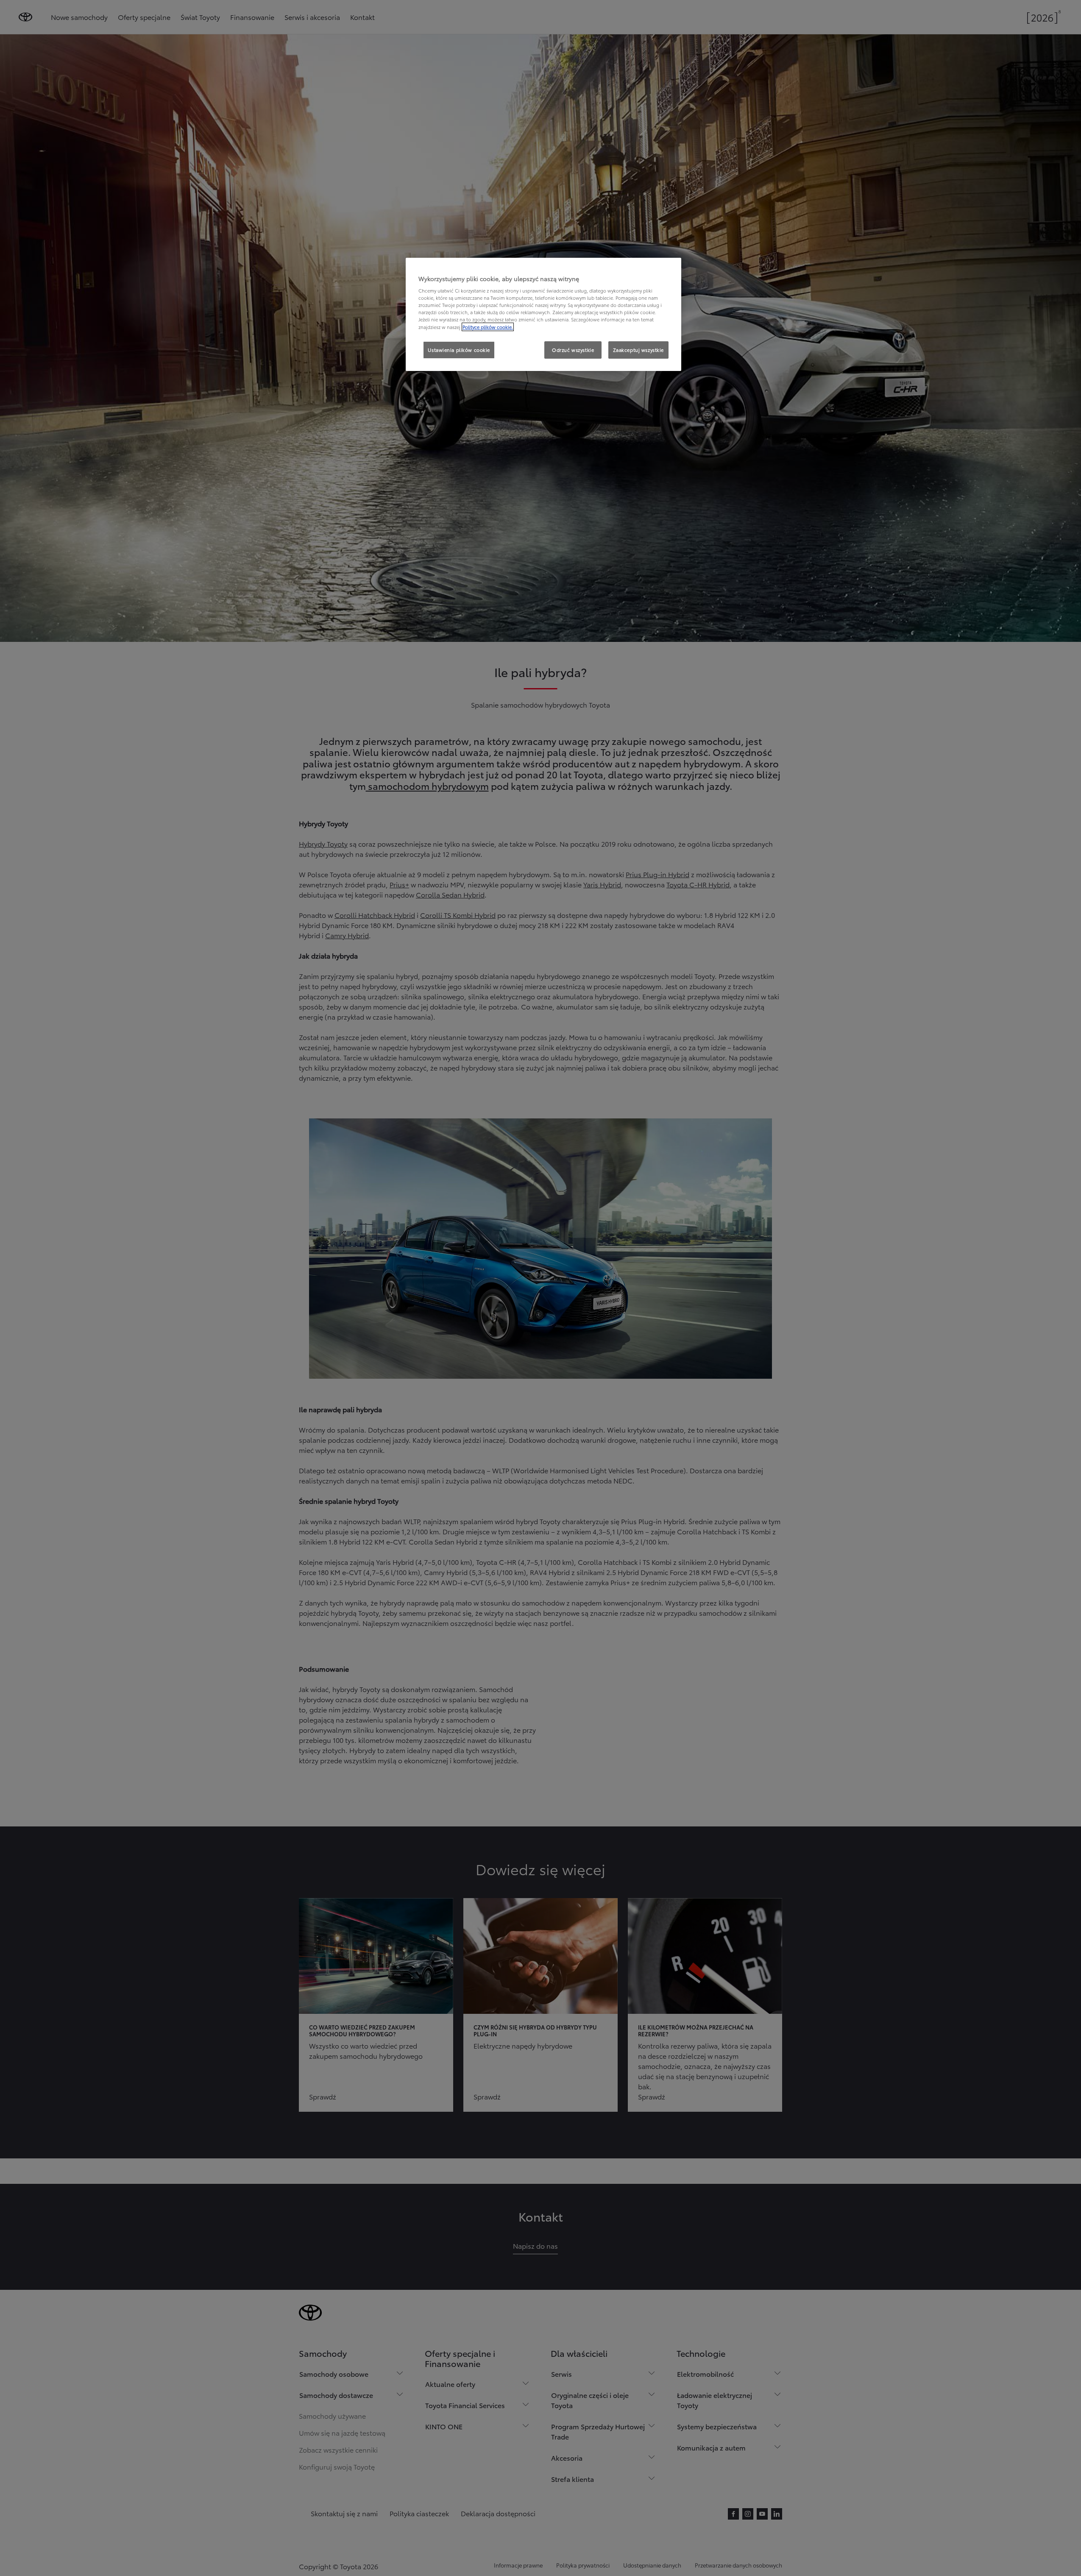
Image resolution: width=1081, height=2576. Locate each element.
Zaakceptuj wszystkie (638, 350)
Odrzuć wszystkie (573, 350)
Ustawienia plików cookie (459, 350)
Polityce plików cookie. (488, 327)
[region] (543, 315)
